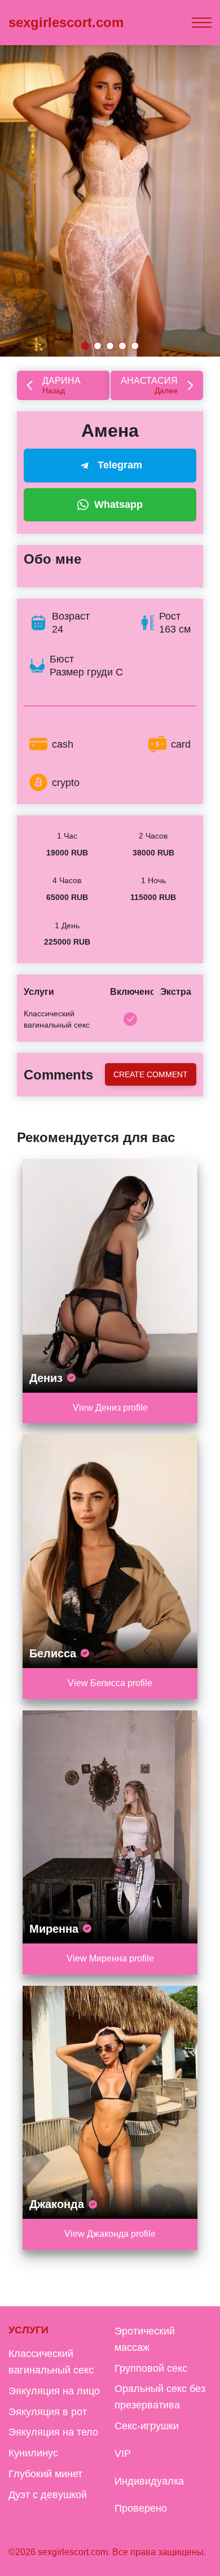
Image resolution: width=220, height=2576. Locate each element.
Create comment (151, 1074)
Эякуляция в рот (48, 2412)
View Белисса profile (110, 1683)
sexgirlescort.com (66, 22)
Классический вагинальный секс (51, 2362)
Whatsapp (118, 504)
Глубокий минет (45, 2474)
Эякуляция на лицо (54, 2391)
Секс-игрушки (147, 2426)
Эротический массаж (145, 2339)
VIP (123, 2454)
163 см (175, 629)
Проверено (141, 2508)
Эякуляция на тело (53, 2432)
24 (58, 629)
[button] (85, 346)
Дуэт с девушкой (48, 2495)
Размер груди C (86, 672)
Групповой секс (151, 2368)
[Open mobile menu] (202, 23)
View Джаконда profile (110, 2234)
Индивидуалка (149, 2481)
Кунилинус (33, 2453)
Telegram (120, 465)
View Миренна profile (110, 1958)
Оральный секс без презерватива (160, 2397)
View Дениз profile (110, 1408)
